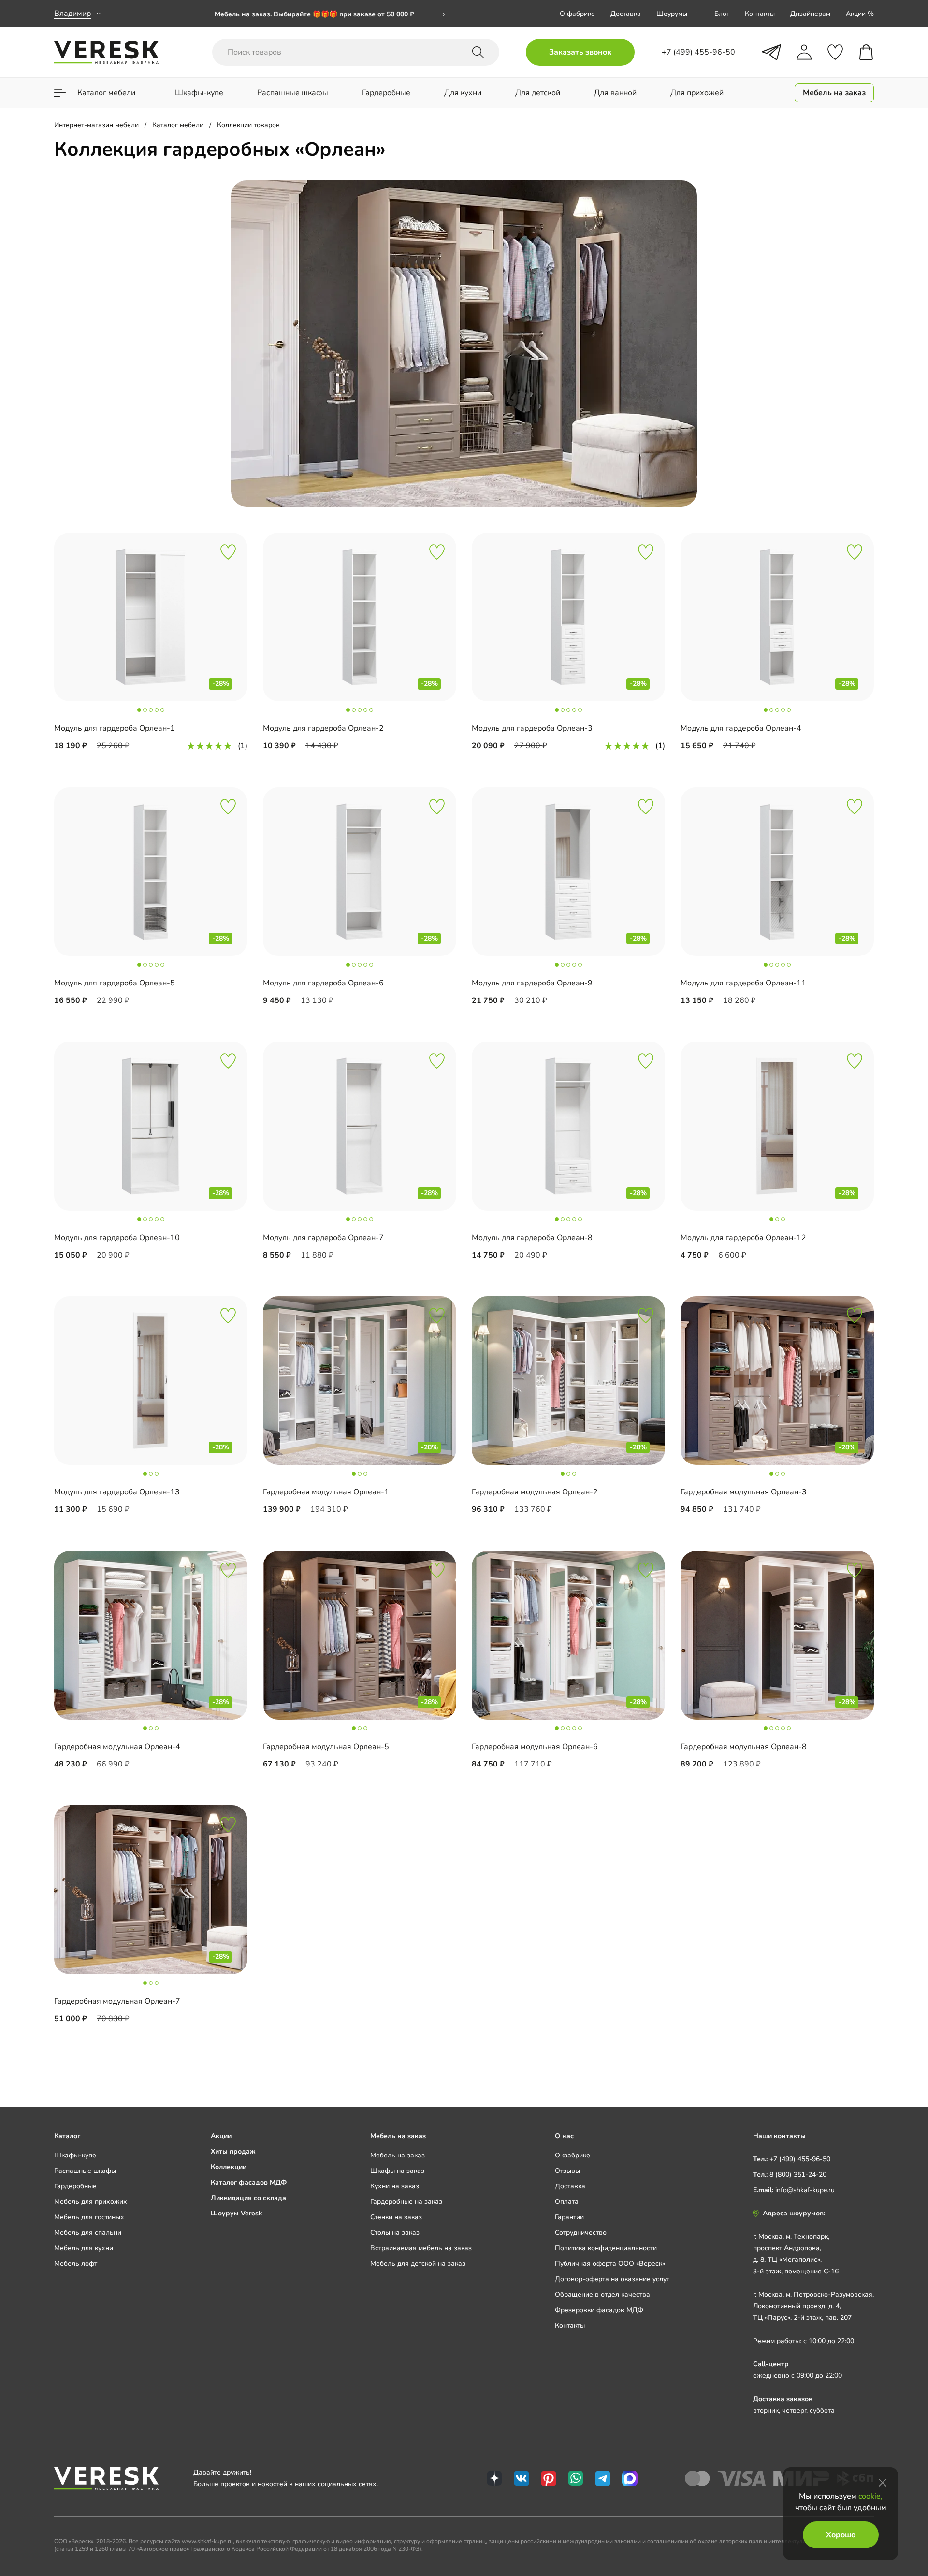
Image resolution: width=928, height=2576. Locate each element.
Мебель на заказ (398, 2155)
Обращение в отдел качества (602, 2294)
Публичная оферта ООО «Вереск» (610, 2264)
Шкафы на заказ (397, 2171)
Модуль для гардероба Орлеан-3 (532, 728)
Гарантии (569, 2217)
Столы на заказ (395, 2233)
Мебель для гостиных (89, 2217)
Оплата (567, 2202)
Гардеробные (75, 2186)
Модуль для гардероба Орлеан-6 (323, 983)
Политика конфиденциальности (606, 2248)
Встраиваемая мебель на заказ (421, 2248)
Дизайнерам (810, 14)
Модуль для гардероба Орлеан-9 (532, 983)
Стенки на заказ (396, 2217)
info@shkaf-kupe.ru (805, 2190)
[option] (330, 21)
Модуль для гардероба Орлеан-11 (743, 983)
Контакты (760, 14)
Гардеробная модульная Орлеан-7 (117, 2001)
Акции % (860, 14)
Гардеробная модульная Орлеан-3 (744, 1492)
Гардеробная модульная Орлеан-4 (117, 1747)
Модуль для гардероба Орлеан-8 (532, 1238)
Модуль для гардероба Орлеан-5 (115, 983)
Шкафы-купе (75, 2155)
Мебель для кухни (84, 2248)
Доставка (626, 14)
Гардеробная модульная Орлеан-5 (326, 1747)
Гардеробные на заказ (406, 2202)
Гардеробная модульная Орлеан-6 (535, 1747)
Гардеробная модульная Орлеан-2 (535, 1492)
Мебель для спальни (88, 2233)
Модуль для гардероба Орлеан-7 (323, 1238)
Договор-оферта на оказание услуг (612, 2279)
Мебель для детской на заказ (418, 2264)
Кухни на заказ (395, 2186)
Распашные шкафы (85, 2171)
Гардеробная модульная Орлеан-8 (744, 1747)
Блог (722, 14)
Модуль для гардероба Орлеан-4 (741, 728)
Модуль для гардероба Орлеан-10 (117, 1238)
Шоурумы (672, 14)
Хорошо (841, 2535)
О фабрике (577, 14)
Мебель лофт (76, 2264)
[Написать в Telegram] (771, 52)
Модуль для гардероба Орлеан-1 (115, 728)
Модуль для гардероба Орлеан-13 (117, 1492)
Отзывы (567, 2171)
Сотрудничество (581, 2233)
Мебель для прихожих (91, 2202)
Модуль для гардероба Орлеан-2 (323, 728)
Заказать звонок (580, 52)
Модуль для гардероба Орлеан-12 (743, 1238)
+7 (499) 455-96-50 (800, 2159)
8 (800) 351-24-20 (798, 2175)
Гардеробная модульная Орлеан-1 (326, 1492)
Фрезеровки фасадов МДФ (599, 2310)
